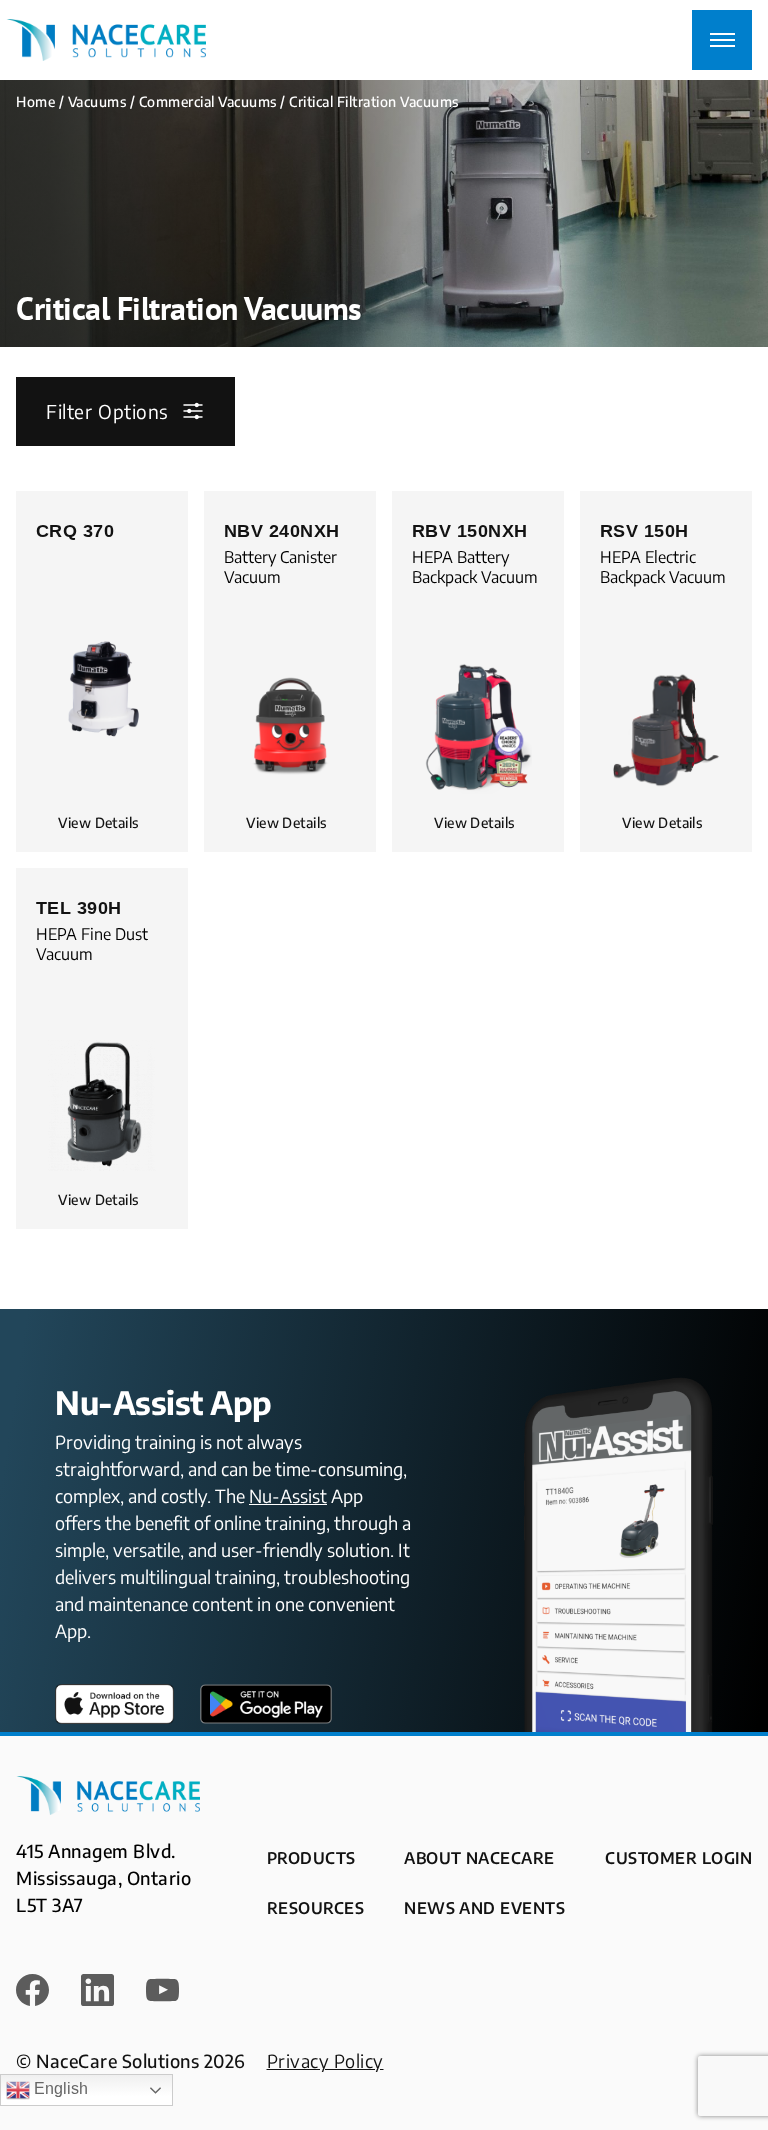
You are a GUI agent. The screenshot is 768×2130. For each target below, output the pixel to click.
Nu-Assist (288, 1495)
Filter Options (107, 411)
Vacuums (97, 101)
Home (35, 101)
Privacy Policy (325, 2060)
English (59, 2088)
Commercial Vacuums (208, 101)
